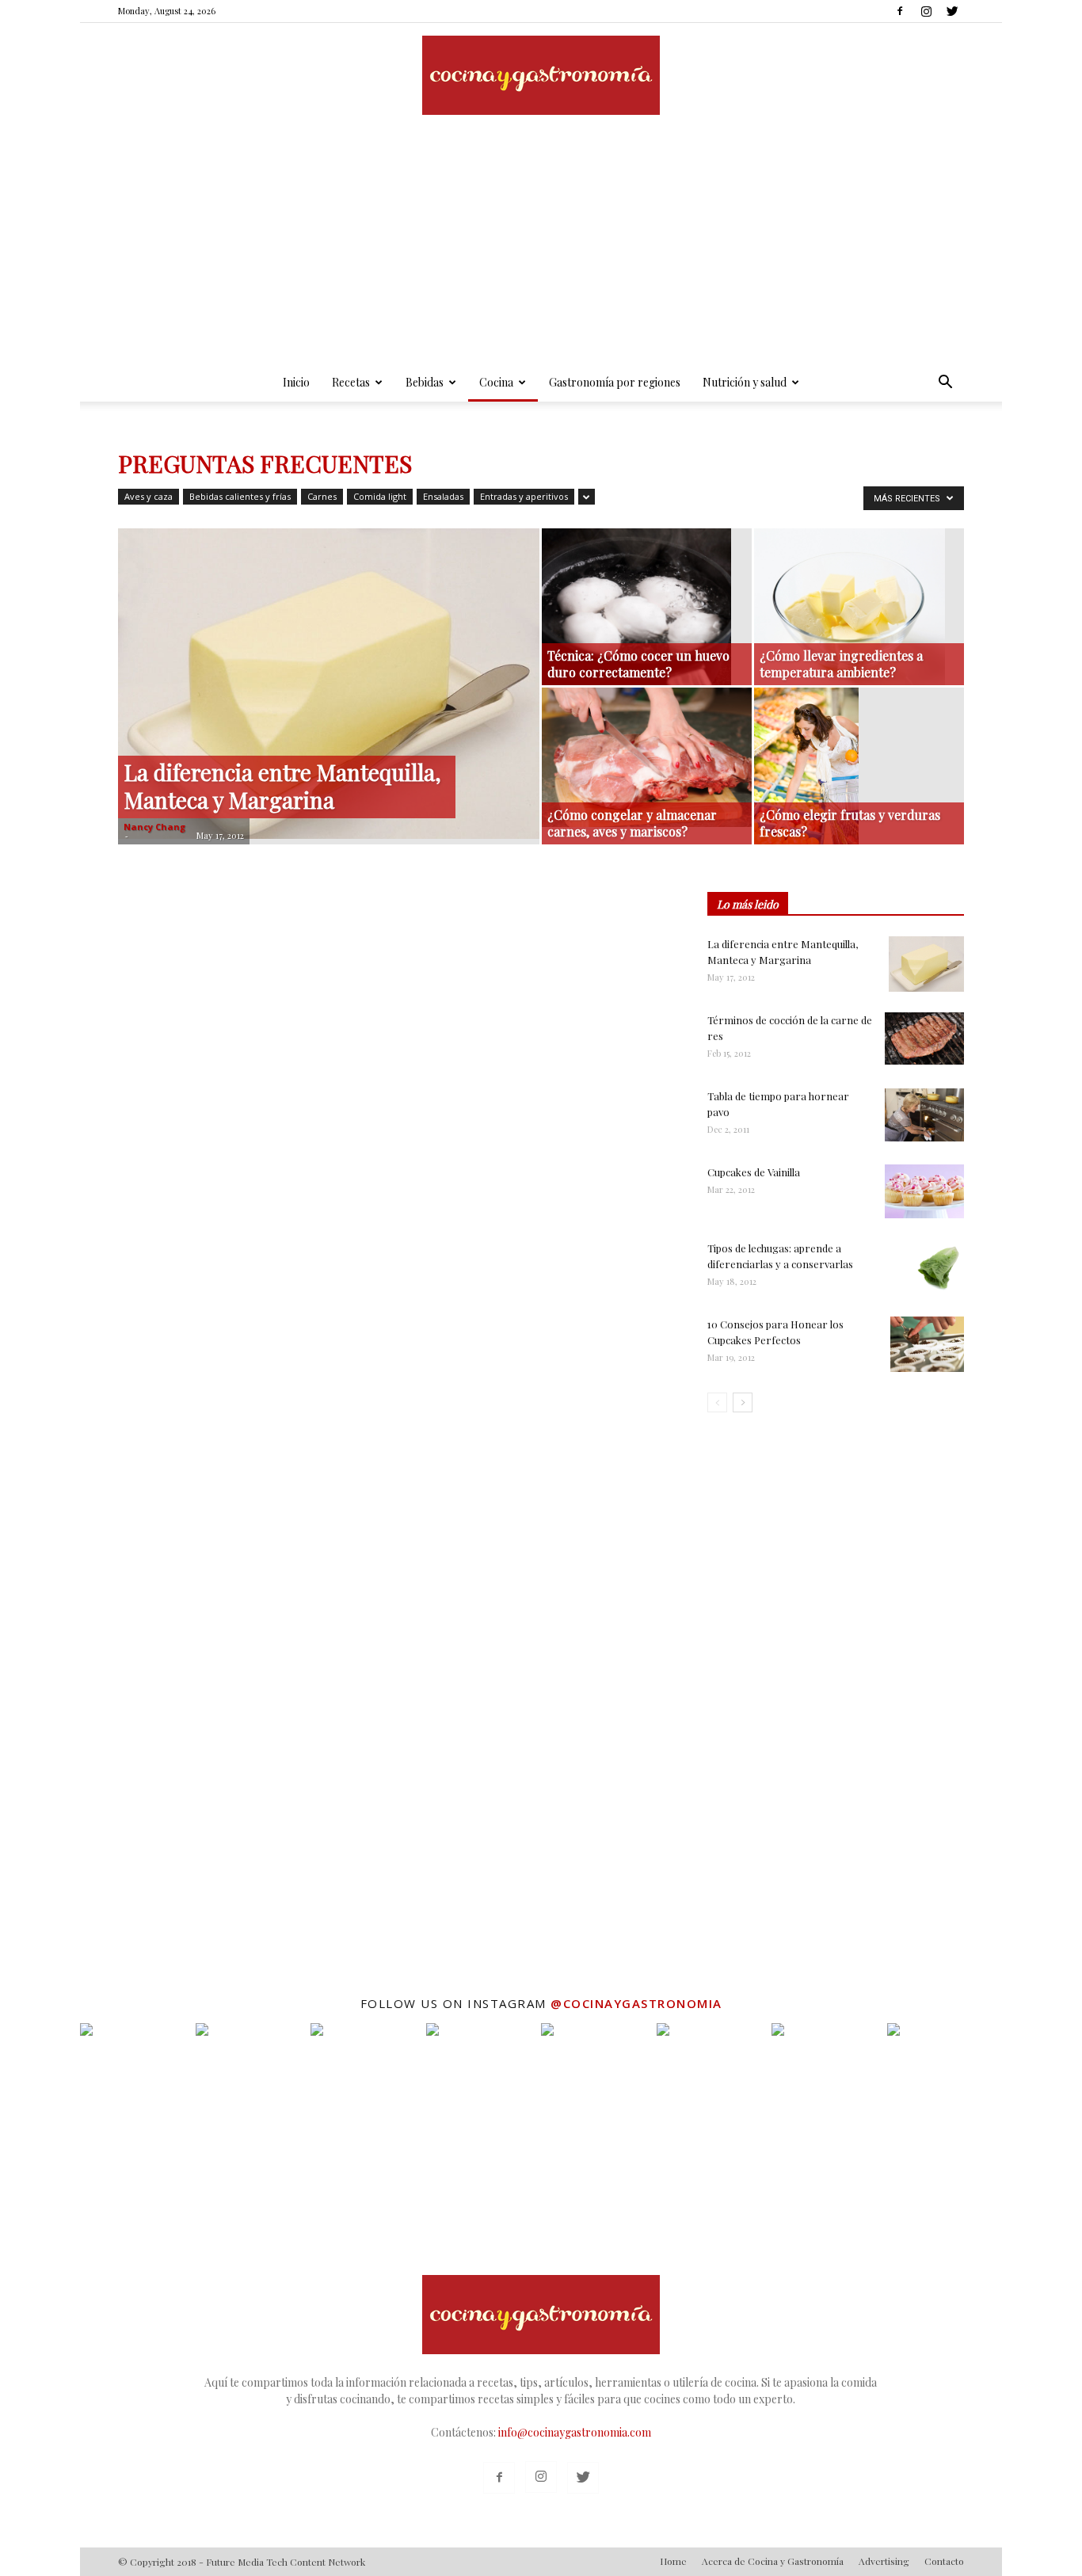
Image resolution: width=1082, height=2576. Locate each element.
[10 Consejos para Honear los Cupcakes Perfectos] (927, 1344)
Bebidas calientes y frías (240, 496)
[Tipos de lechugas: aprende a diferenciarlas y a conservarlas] (936, 1268)
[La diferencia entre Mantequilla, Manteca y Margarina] (329, 684)
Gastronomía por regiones (615, 382)
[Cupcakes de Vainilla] (924, 1191)
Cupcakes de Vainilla (754, 1172)
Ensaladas (443, 496)
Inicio (296, 382)
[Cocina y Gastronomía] (541, 75)
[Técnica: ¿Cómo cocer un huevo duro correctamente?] (647, 607)
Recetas (351, 382)
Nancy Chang (154, 827)
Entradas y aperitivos (524, 496)
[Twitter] (952, 11)
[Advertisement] (541, 245)
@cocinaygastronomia (636, 2003)
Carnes (322, 496)
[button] (945, 384)
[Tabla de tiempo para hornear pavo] (924, 1115)
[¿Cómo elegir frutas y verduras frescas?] (859, 766)
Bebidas (425, 382)
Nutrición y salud (745, 382)
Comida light (380, 496)
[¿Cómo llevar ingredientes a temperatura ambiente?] (859, 607)
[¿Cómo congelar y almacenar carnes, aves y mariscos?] (647, 757)
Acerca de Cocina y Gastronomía (773, 2561)
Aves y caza (149, 496)
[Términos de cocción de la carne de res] (924, 1038)
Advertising (884, 2561)
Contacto (944, 2561)
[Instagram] (926, 11)
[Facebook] (900, 11)
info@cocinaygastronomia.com (575, 2432)
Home (673, 2561)
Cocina (496, 382)
